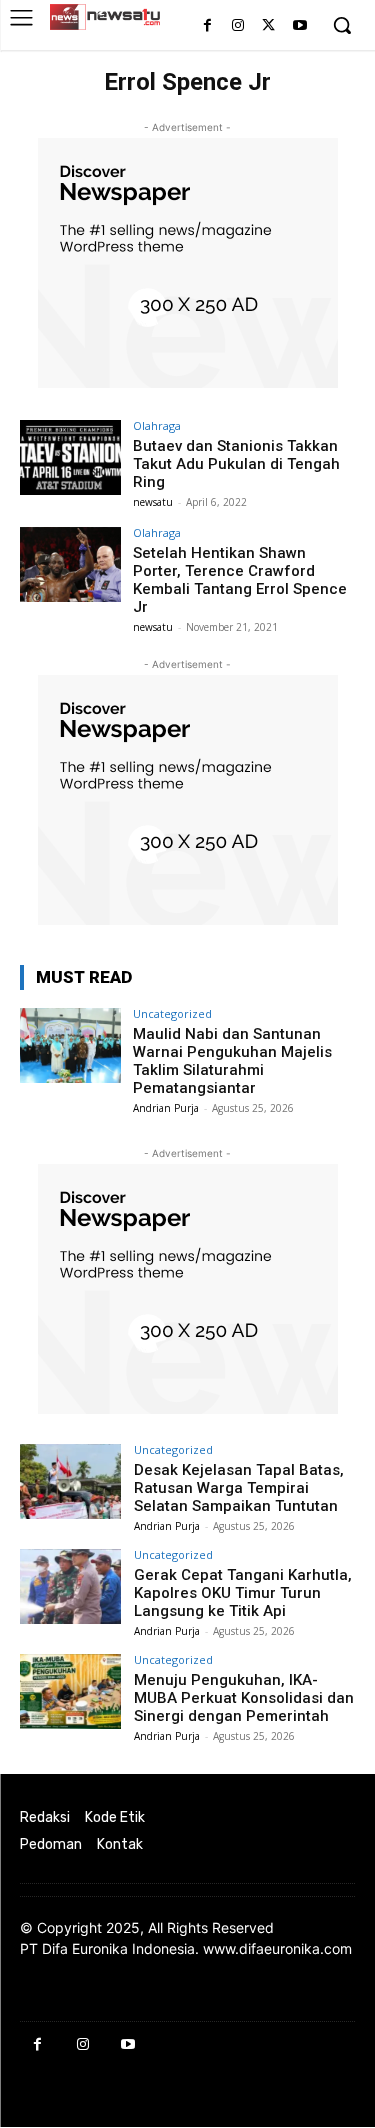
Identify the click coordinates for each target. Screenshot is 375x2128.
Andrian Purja (166, 1108)
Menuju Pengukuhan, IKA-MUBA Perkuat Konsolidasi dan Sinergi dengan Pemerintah (244, 1698)
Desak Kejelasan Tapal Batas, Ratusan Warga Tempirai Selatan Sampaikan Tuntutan (239, 1488)
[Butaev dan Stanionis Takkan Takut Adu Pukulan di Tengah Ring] (70, 457)
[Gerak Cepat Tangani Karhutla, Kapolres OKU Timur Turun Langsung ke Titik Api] (70, 1586)
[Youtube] (299, 26)
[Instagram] (238, 26)
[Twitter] (268, 26)
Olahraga (157, 425)
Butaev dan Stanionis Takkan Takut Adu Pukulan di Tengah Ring (236, 464)
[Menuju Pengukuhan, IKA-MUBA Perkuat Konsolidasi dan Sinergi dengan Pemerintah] (70, 1691)
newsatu (153, 502)
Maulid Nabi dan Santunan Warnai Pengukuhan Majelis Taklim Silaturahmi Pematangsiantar (232, 1061)
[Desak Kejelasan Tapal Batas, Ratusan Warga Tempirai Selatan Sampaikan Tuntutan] (70, 1481)
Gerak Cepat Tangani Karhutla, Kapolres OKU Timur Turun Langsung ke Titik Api (243, 1593)
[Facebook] (207, 26)
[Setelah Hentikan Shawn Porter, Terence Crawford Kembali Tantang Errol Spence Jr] (70, 564)
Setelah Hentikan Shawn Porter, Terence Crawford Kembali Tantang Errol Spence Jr (240, 580)
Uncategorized (172, 1013)
